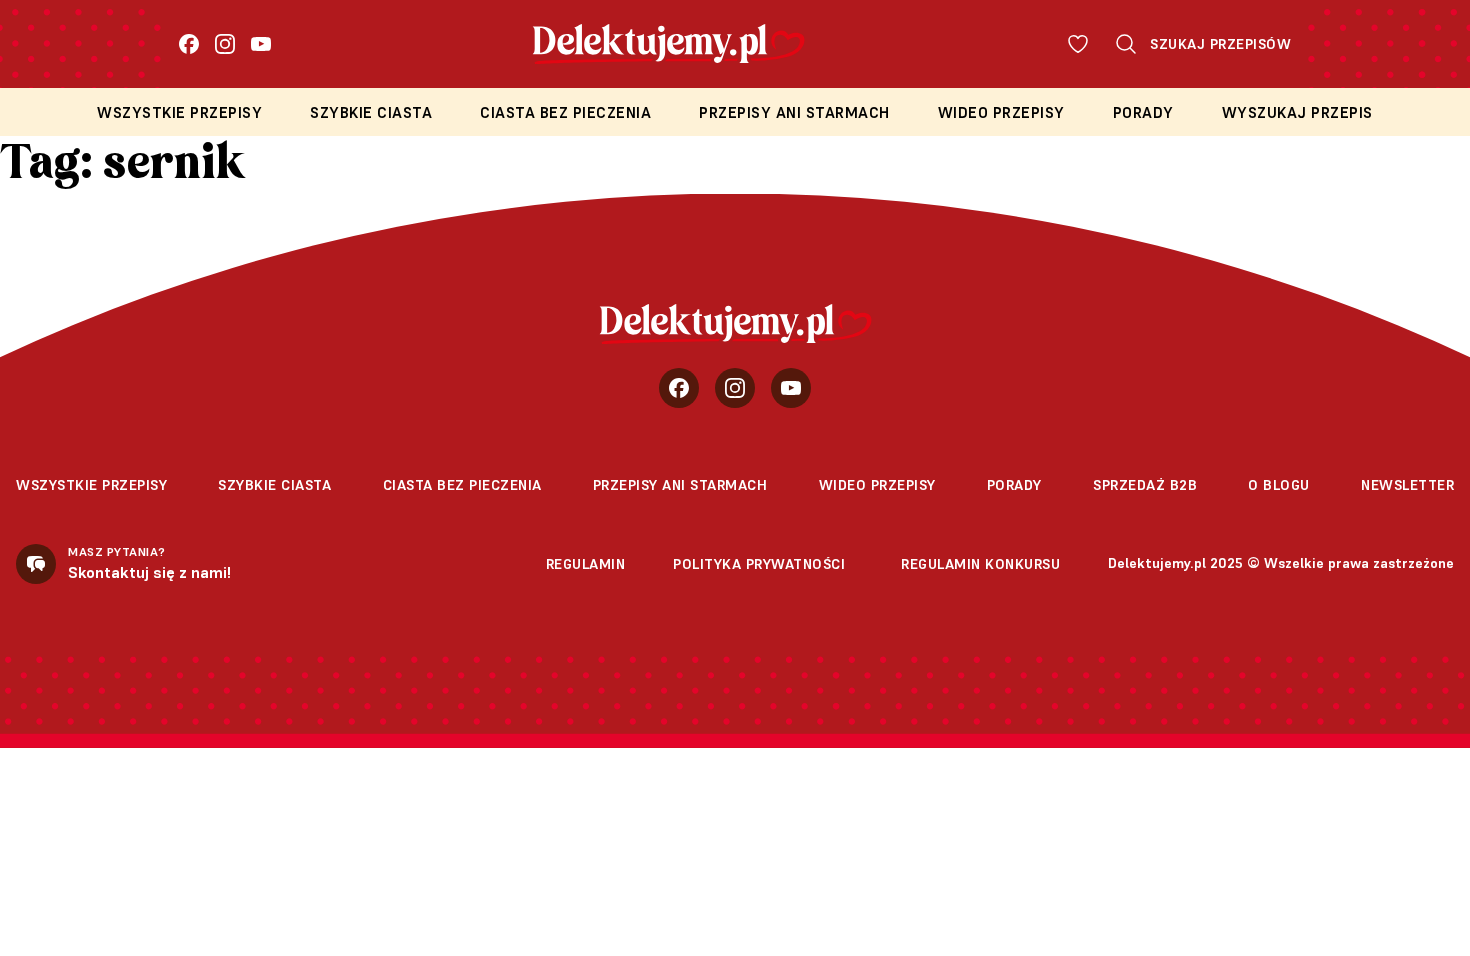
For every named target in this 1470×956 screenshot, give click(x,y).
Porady (1143, 112)
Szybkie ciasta (371, 112)
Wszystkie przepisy (179, 112)
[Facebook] (189, 44)
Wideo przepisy (1001, 112)
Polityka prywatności (759, 564)
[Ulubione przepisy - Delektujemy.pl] (1078, 44)
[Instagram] (225, 44)
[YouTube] (261, 44)
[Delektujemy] (735, 324)
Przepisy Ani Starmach (794, 112)
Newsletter (1407, 485)
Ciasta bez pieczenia (565, 112)
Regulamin (586, 564)
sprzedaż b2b (1145, 485)
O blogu (1279, 485)
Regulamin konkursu (980, 564)
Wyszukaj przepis (1297, 112)
